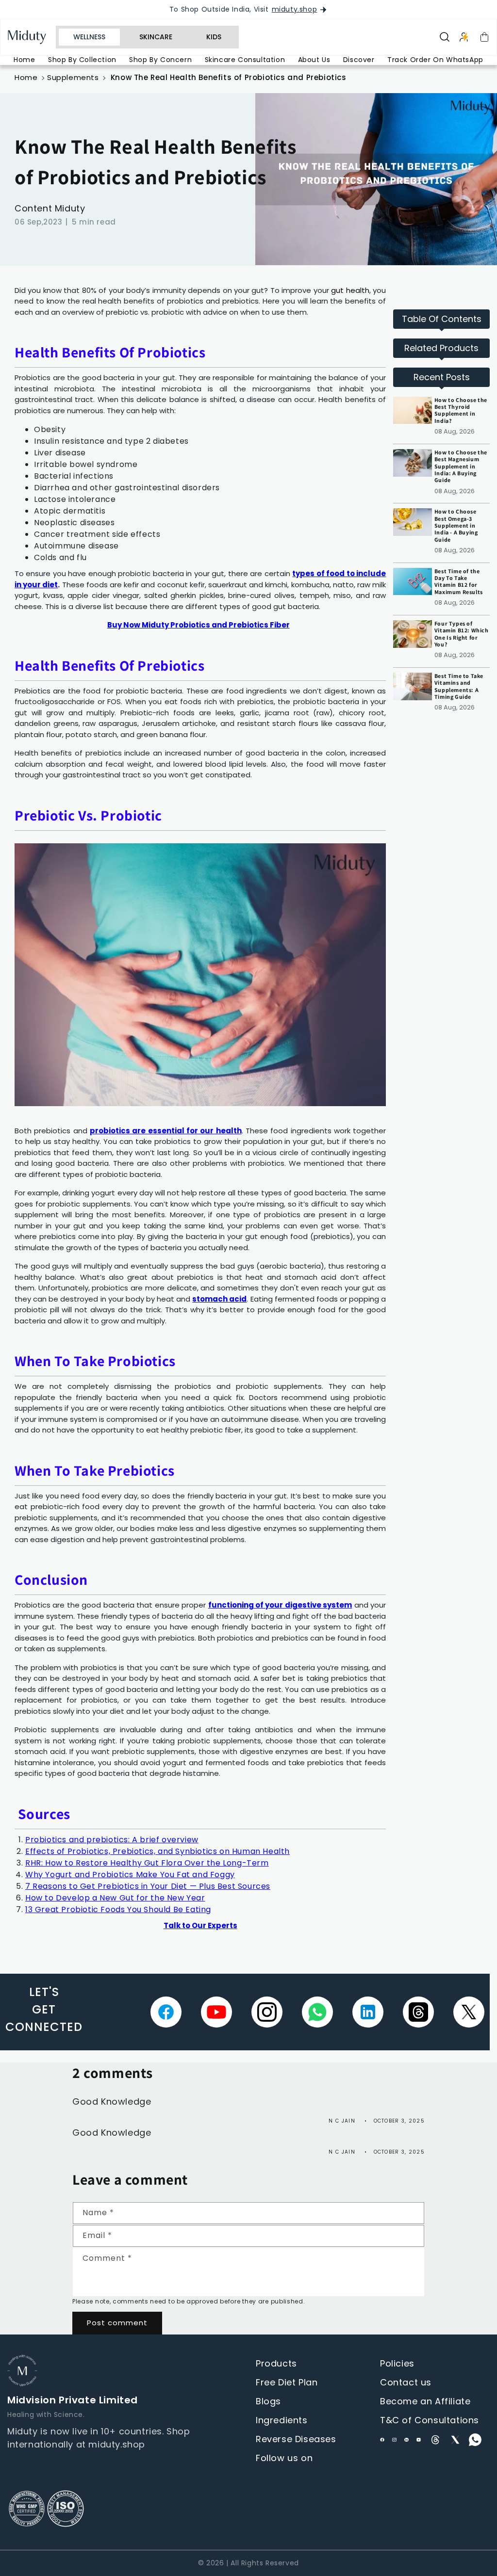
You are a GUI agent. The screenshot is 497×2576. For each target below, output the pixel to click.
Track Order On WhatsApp (435, 60)
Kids (214, 37)
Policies (397, 2363)
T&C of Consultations (430, 2420)
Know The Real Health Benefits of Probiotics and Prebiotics (229, 77)
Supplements (73, 77)
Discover (359, 60)
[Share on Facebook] (166, 2012)
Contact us (406, 2382)
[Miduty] (32, 37)
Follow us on (284, 2458)
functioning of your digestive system (280, 1605)
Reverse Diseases (296, 2439)
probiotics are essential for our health (166, 1131)
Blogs (268, 2401)
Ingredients (282, 2420)
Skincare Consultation (245, 60)
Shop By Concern (160, 60)
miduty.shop (295, 9)
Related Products (441, 348)
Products (276, 2363)
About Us (314, 60)
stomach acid (219, 1299)
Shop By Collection (82, 60)
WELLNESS (89, 37)
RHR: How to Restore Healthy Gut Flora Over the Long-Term (147, 1863)
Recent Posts (442, 377)
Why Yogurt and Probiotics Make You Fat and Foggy (130, 1875)
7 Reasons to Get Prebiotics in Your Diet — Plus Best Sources (148, 1886)
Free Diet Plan (287, 2382)
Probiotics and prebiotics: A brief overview (112, 1840)
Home (24, 60)
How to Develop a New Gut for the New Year (115, 1898)
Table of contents (442, 319)
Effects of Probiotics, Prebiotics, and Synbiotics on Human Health (157, 1851)
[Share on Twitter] (469, 2012)
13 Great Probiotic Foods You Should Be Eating (118, 1909)
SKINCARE (156, 37)
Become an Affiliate (425, 2401)
